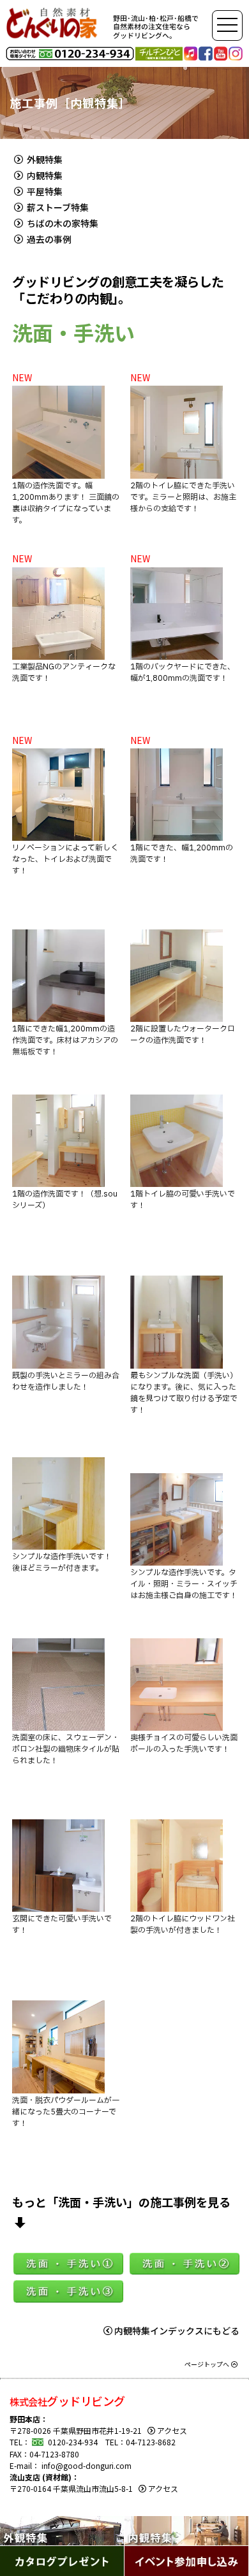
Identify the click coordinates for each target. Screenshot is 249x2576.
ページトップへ (207, 2364)
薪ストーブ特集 (57, 207)
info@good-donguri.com (87, 2465)
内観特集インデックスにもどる (177, 2331)
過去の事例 (48, 239)
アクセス (172, 2430)
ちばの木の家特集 (62, 223)
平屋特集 (44, 191)
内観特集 (44, 175)
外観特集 (44, 159)
